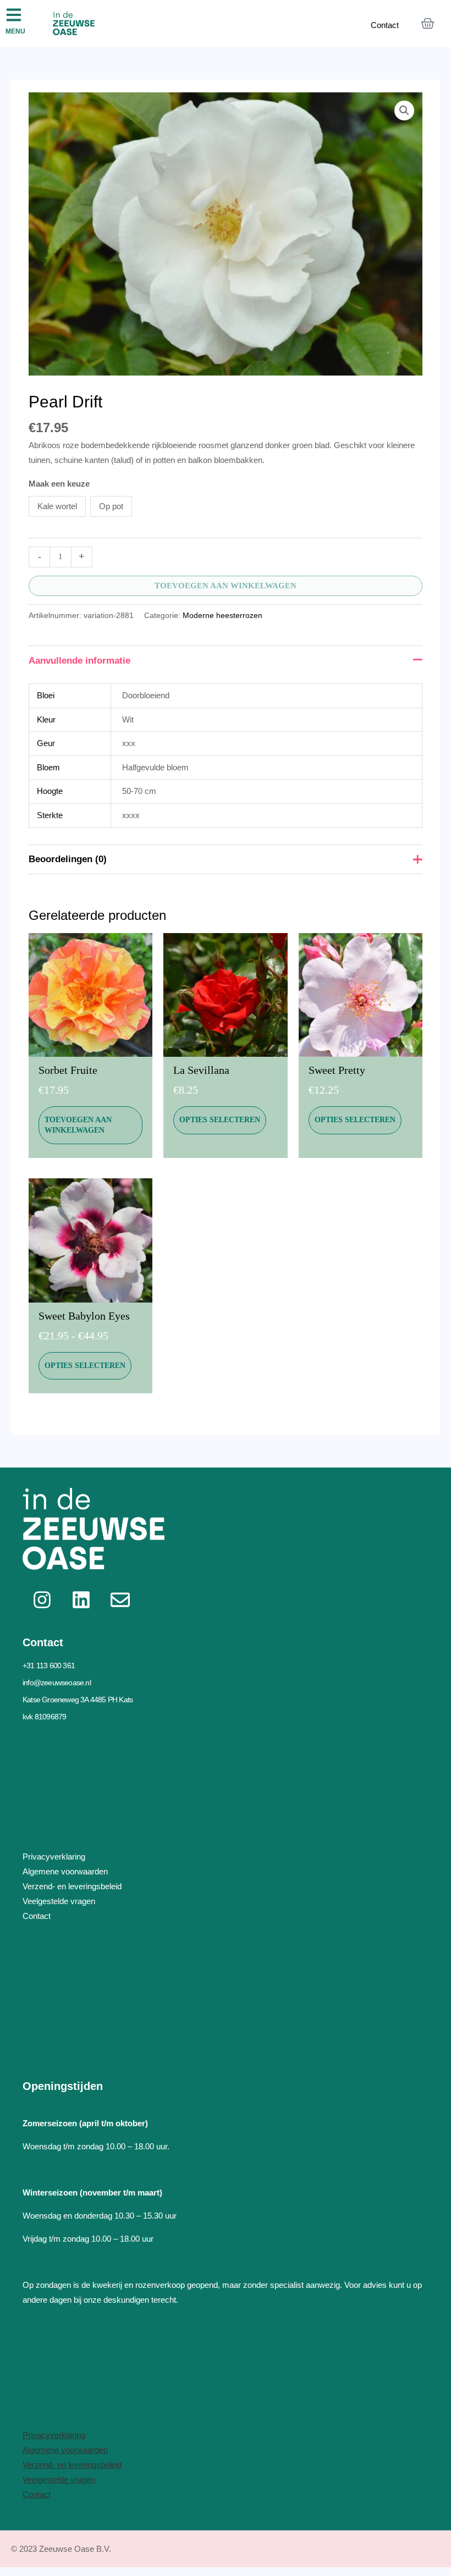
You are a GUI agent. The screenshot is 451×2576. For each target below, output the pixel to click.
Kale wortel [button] (57, 506)
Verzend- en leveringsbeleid (72, 2465)
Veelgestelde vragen (59, 2480)
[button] (404, 111)
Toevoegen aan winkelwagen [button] (78, 1125)
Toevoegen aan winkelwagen (226, 586)
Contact (385, 25)
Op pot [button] (111, 506)
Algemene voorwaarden (65, 2450)
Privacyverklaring (54, 2435)
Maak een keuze (59, 484)
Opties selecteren (220, 1120)
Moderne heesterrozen (222, 616)
